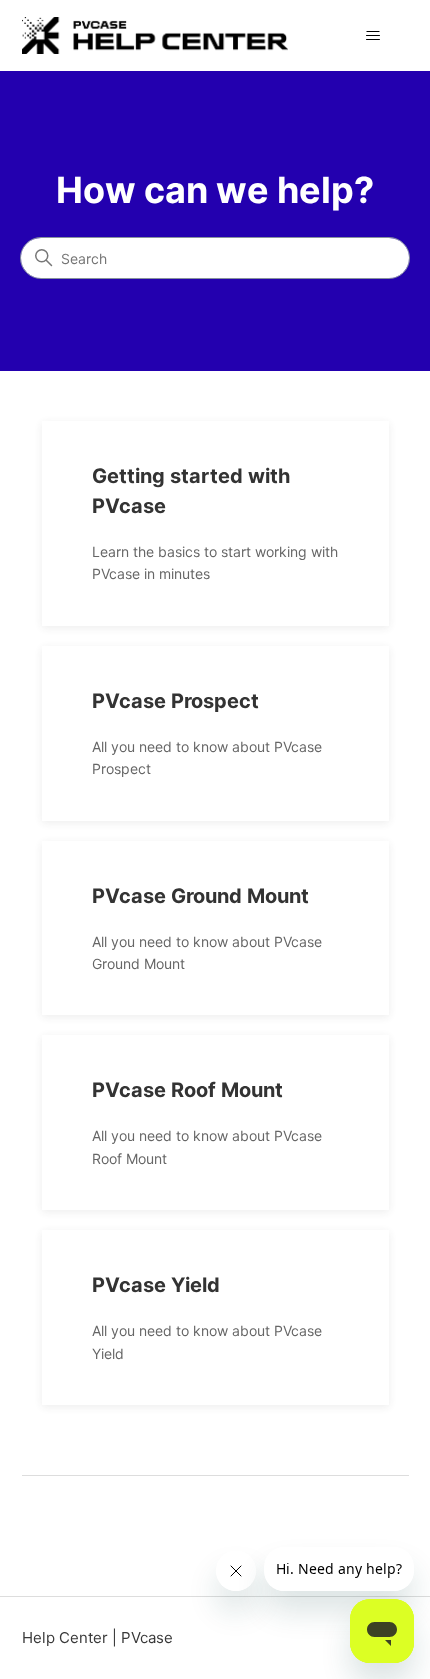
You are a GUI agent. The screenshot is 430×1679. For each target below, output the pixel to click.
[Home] (155, 35)
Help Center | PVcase (97, 1637)
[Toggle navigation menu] (373, 36)
